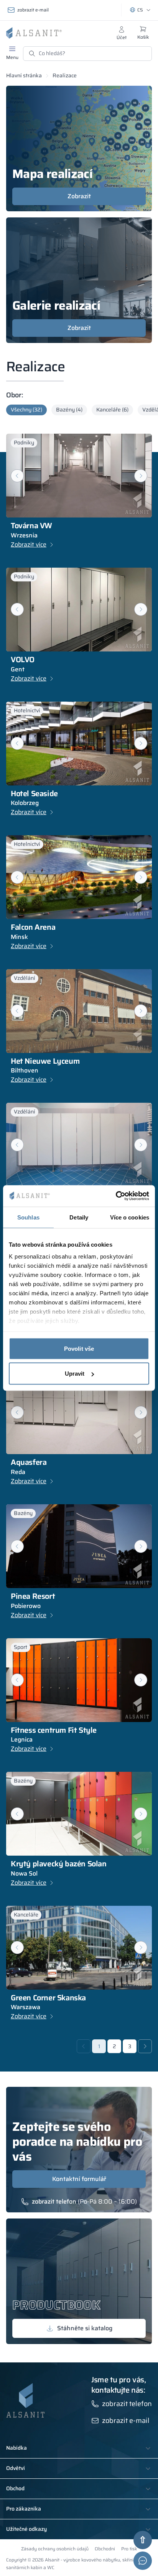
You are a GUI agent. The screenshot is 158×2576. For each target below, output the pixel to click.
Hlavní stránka (24, 75)
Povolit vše (79, 1348)
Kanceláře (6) (112, 410)
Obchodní (105, 2549)
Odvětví (16, 2468)
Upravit (75, 1374)
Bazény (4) (69, 410)
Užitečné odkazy (26, 2529)
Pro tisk (129, 2549)
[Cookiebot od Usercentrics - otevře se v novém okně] (116, 1196)
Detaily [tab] (79, 1217)
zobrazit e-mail (33, 10)
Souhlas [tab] (28, 1217)
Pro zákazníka (24, 2509)
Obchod (15, 2489)
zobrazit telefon (54, 2202)
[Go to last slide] (17, 476)
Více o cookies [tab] (130, 1217)
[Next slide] (141, 476)
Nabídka (16, 2448)
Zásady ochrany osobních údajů (55, 2549)
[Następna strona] (145, 2046)
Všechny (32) (26, 410)
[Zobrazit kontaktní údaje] (143, 2561)
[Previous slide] (17, 877)
